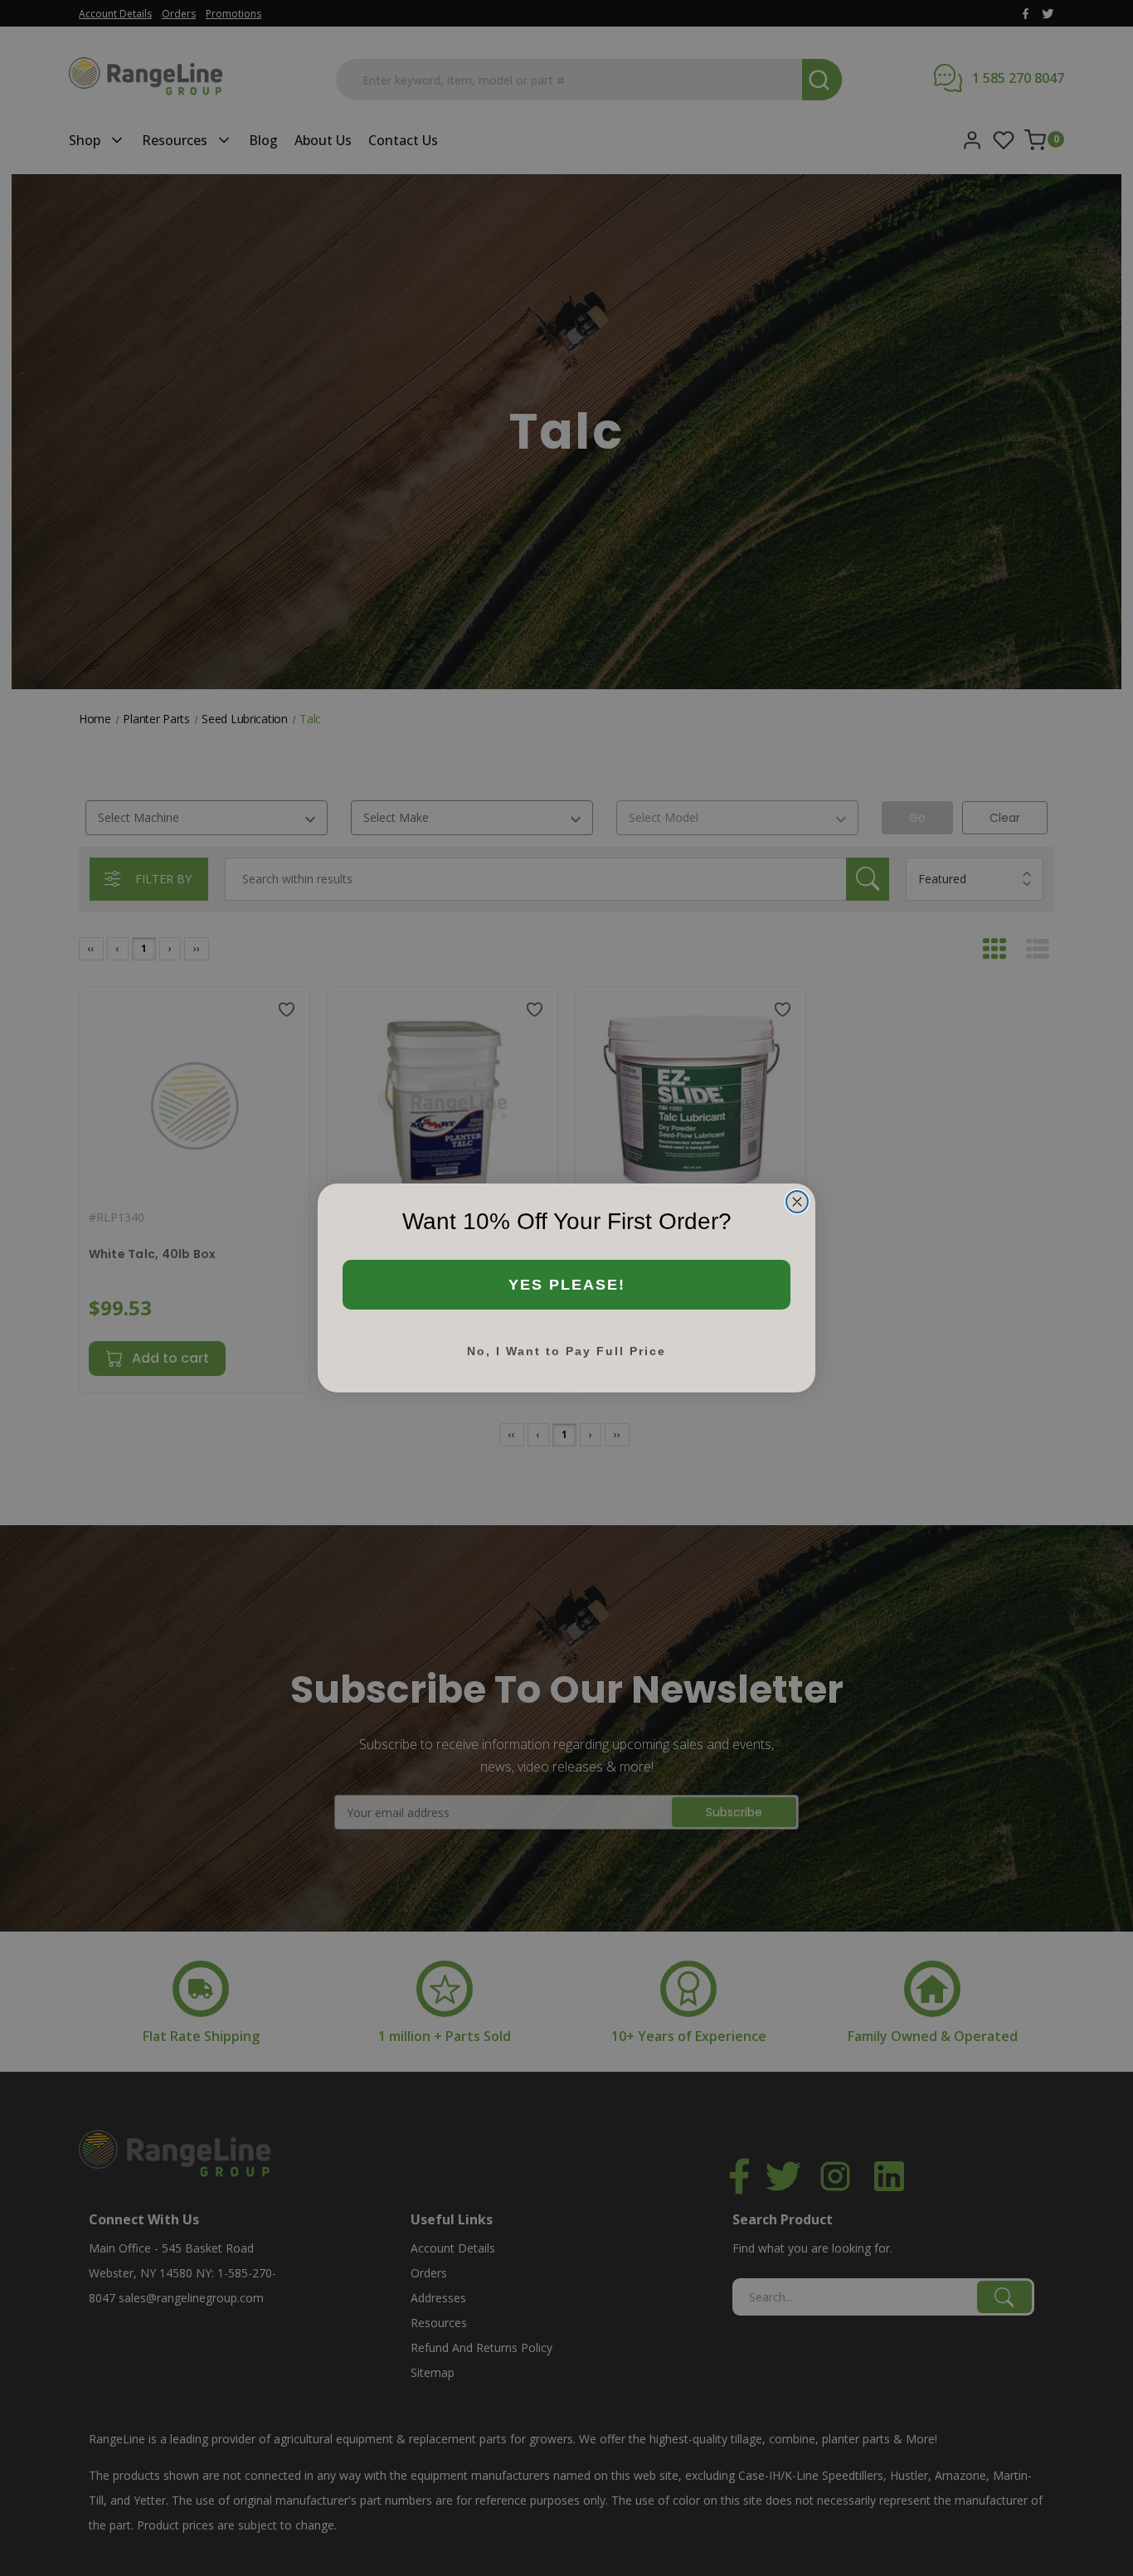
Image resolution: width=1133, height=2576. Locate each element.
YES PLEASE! (567, 1285)
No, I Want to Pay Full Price (566, 1351)
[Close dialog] (797, 1202)
